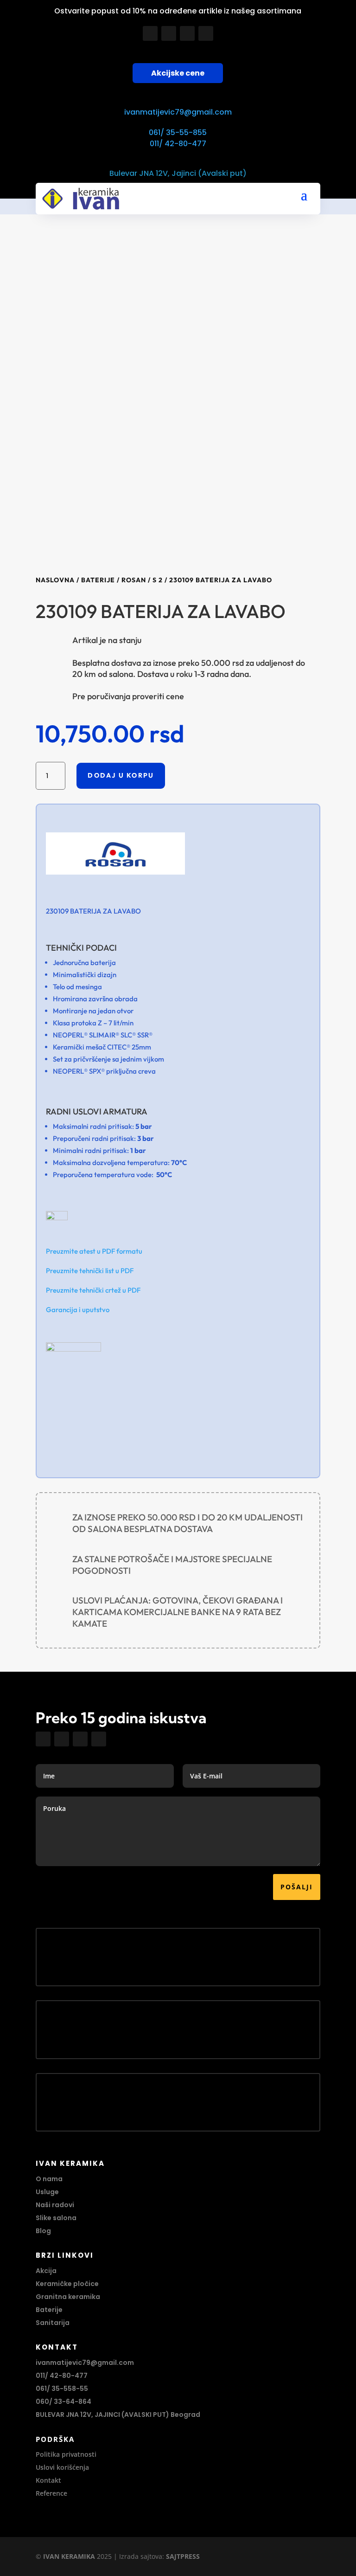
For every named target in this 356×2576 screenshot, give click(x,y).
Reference (51, 2493)
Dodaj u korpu (121, 775)
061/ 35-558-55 (62, 2389)
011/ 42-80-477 (178, 144)
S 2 (158, 580)
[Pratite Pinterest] (206, 33)
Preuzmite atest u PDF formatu (94, 1251)
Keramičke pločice (67, 2284)
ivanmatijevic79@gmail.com (178, 112)
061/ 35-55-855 (178, 132)
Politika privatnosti (66, 2454)
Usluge (47, 2192)
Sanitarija (53, 2323)
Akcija (46, 2271)
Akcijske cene (178, 73)
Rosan (134, 580)
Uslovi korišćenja (62, 2467)
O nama (49, 2179)
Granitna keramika (68, 2297)
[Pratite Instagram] (169, 33)
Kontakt (48, 2480)
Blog (43, 2231)
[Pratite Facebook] (150, 33)
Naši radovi (55, 2205)
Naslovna (55, 580)
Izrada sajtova (141, 2556)
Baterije (98, 580)
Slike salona (56, 2218)
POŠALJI (297, 1887)
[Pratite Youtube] (187, 33)
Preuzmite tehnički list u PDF (90, 1271)
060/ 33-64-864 (64, 2402)
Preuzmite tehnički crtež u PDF (93, 1290)
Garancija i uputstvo (78, 1310)
